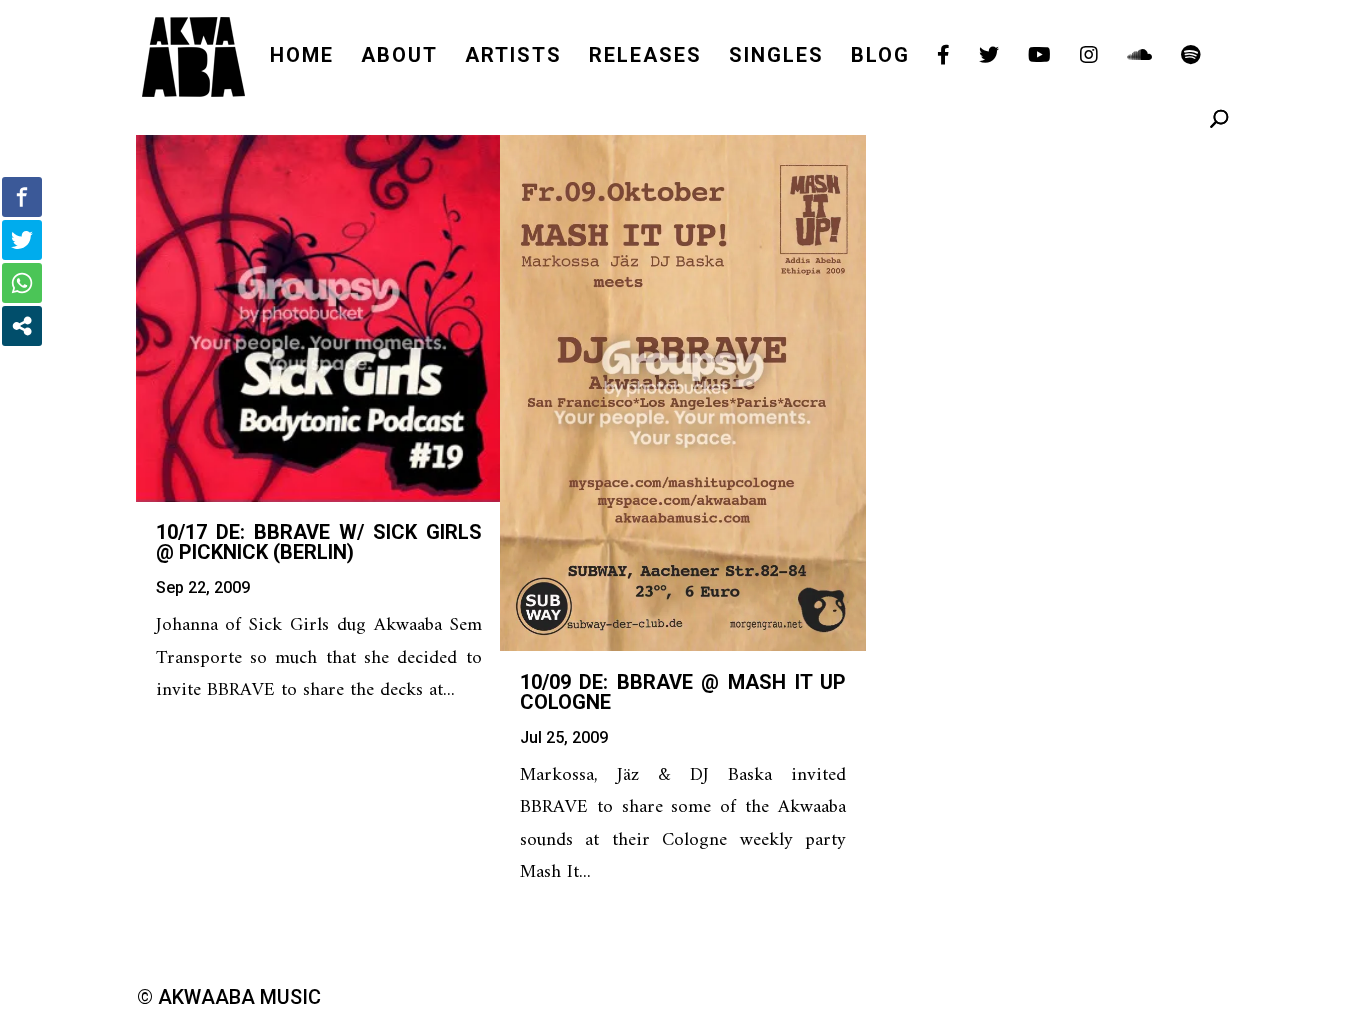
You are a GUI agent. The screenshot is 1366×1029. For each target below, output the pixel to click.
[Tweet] (22, 240)
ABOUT (399, 57)
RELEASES (645, 57)
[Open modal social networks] (22, 326)
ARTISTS (513, 57)
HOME (302, 57)
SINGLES (776, 57)
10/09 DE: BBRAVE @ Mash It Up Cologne (683, 692)
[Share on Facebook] (22, 197)
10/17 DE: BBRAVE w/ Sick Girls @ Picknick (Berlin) (319, 542)
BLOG (880, 57)
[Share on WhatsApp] (22, 283)
